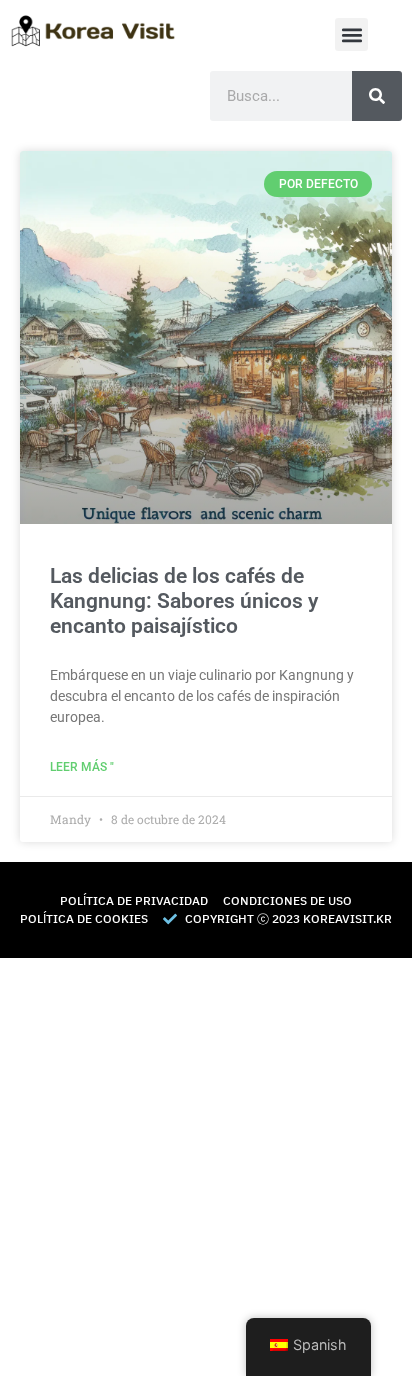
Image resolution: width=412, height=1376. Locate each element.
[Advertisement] (206, 1164)
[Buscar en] (377, 96)
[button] (351, 34)
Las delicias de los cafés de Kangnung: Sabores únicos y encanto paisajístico (184, 601)
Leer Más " (82, 767)
